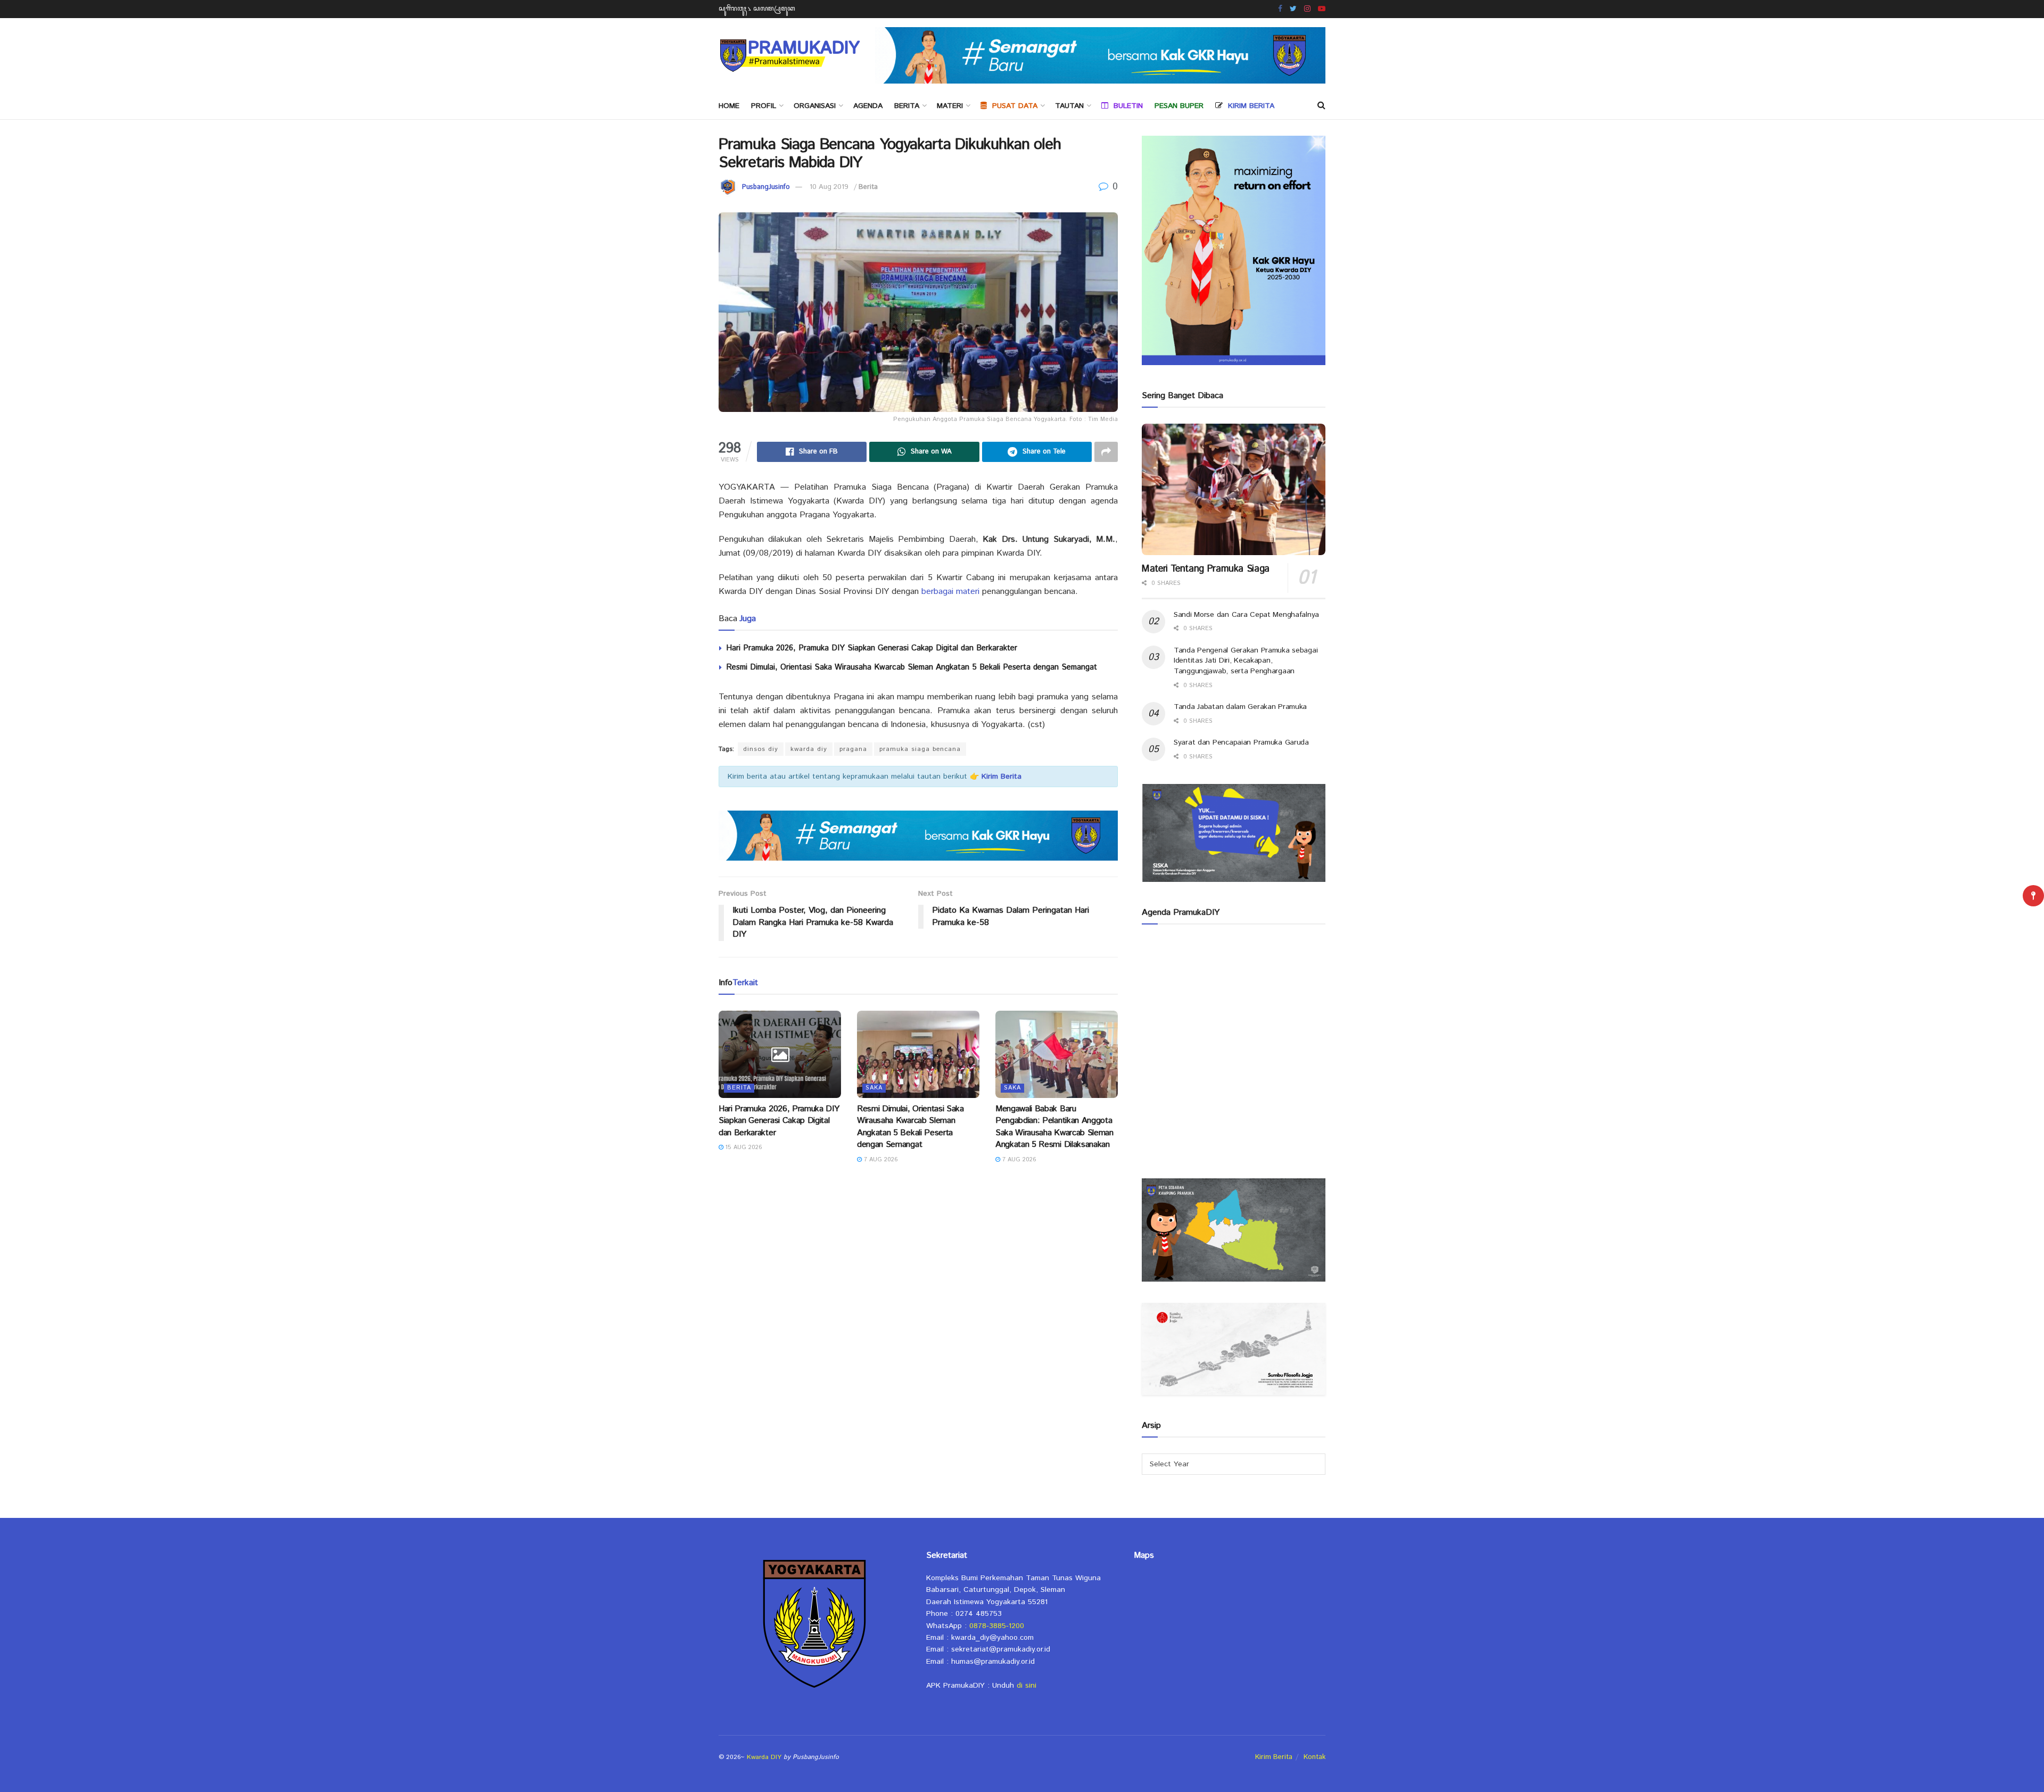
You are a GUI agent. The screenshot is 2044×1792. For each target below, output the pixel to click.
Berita (907, 106)
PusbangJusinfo (766, 187)
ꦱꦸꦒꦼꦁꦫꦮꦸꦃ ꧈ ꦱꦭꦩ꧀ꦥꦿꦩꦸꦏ (757, 9)
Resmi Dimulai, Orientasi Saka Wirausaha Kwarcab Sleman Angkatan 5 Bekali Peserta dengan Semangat (912, 667)
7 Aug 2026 (880, 1160)
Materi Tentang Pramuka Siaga (1206, 569)
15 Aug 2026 (743, 1147)
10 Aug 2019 (829, 187)
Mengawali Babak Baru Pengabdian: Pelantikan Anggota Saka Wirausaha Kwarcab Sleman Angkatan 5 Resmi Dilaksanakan (1054, 1127)
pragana (853, 749)
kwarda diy (809, 749)
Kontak (1314, 1757)
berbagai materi (950, 592)
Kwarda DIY (764, 1757)
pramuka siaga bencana (920, 749)
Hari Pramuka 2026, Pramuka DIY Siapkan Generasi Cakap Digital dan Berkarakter (872, 648)
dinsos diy (761, 749)
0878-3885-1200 (997, 1626)
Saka (874, 1088)
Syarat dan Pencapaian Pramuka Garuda (1241, 742)
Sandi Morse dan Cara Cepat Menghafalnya (1246, 615)
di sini (1027, 1686)
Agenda (868, 106)
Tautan (1069, 106)
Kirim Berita (1274, 1757)
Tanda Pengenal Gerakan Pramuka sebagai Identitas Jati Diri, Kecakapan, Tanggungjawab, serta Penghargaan (1246, 661)
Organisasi (815, 106)
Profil (764, 106)
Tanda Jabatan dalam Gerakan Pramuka (1240, 707)
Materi (950, 106)
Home (729, 106)
